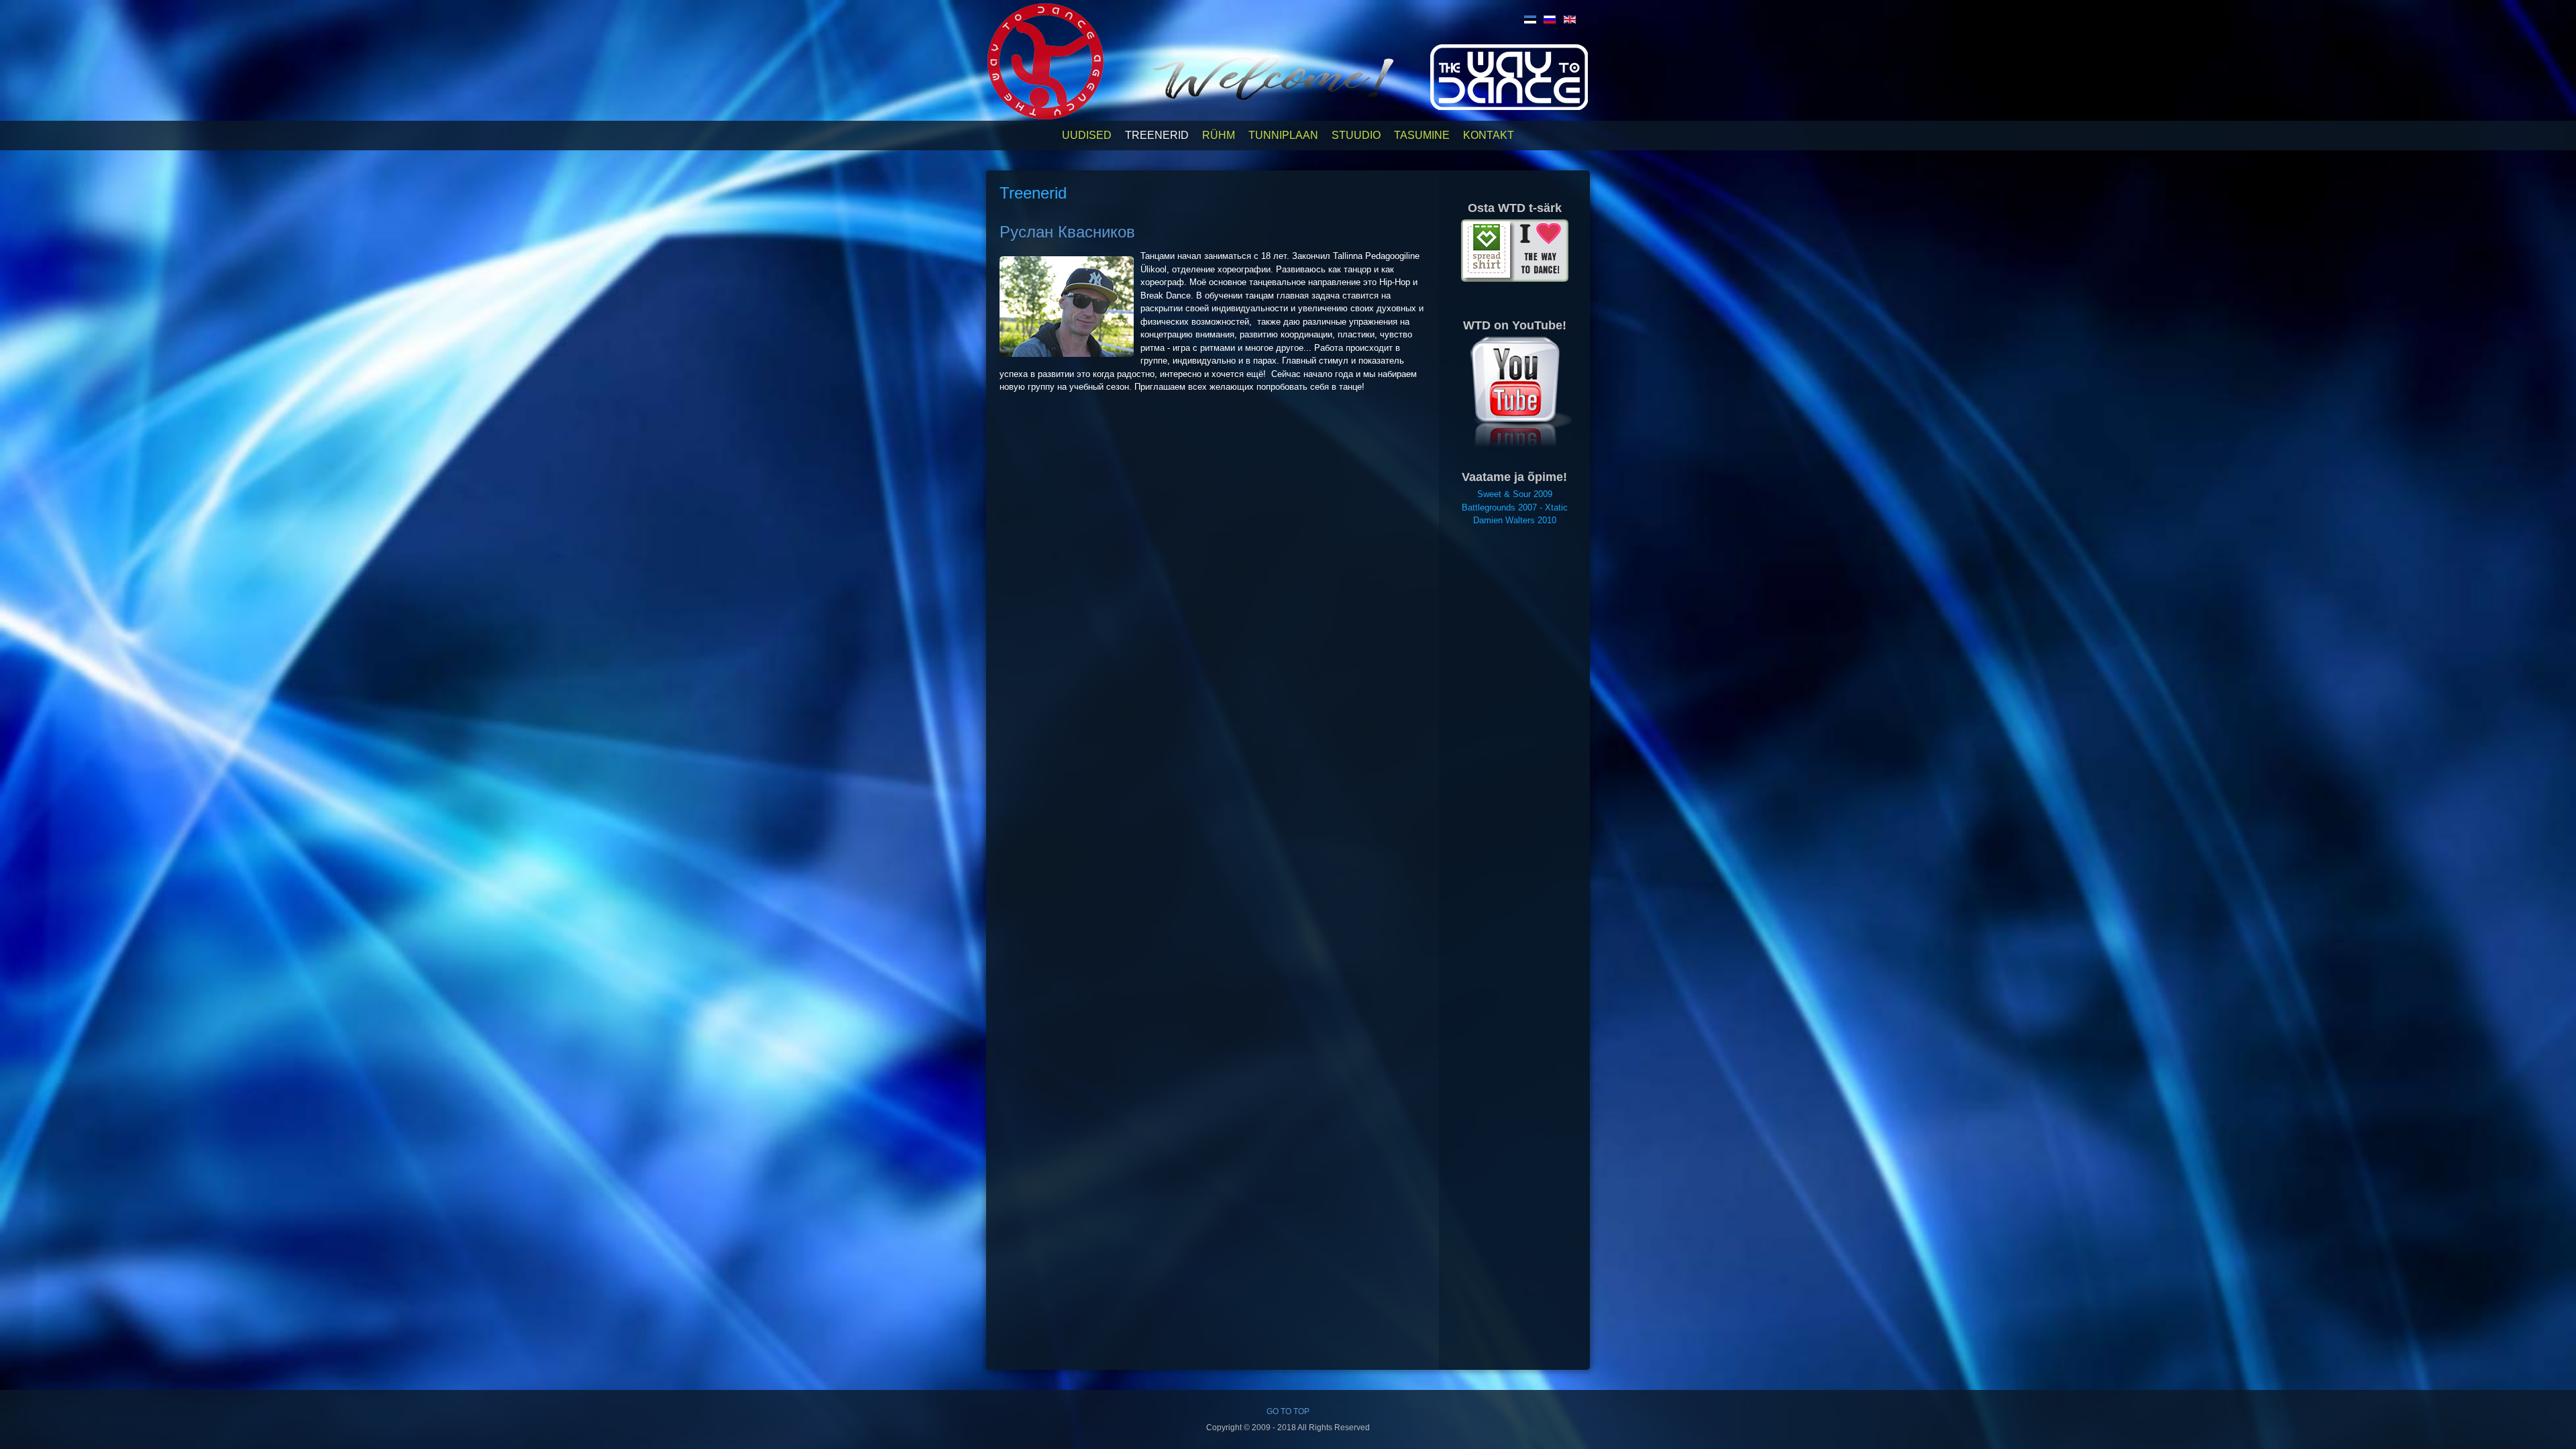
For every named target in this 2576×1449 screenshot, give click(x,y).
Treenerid (1157, 135)
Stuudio (1356, 135)
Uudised (1087, 135)
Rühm (1219, 135)
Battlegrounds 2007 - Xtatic (1515, 507)
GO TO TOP (1288, 1411)
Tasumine (1422, 135)
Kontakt (1489, 135)
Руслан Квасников (1067, 232)
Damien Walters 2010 (1515, 520)
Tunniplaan (1283, 135)
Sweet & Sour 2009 (1515, 494)
